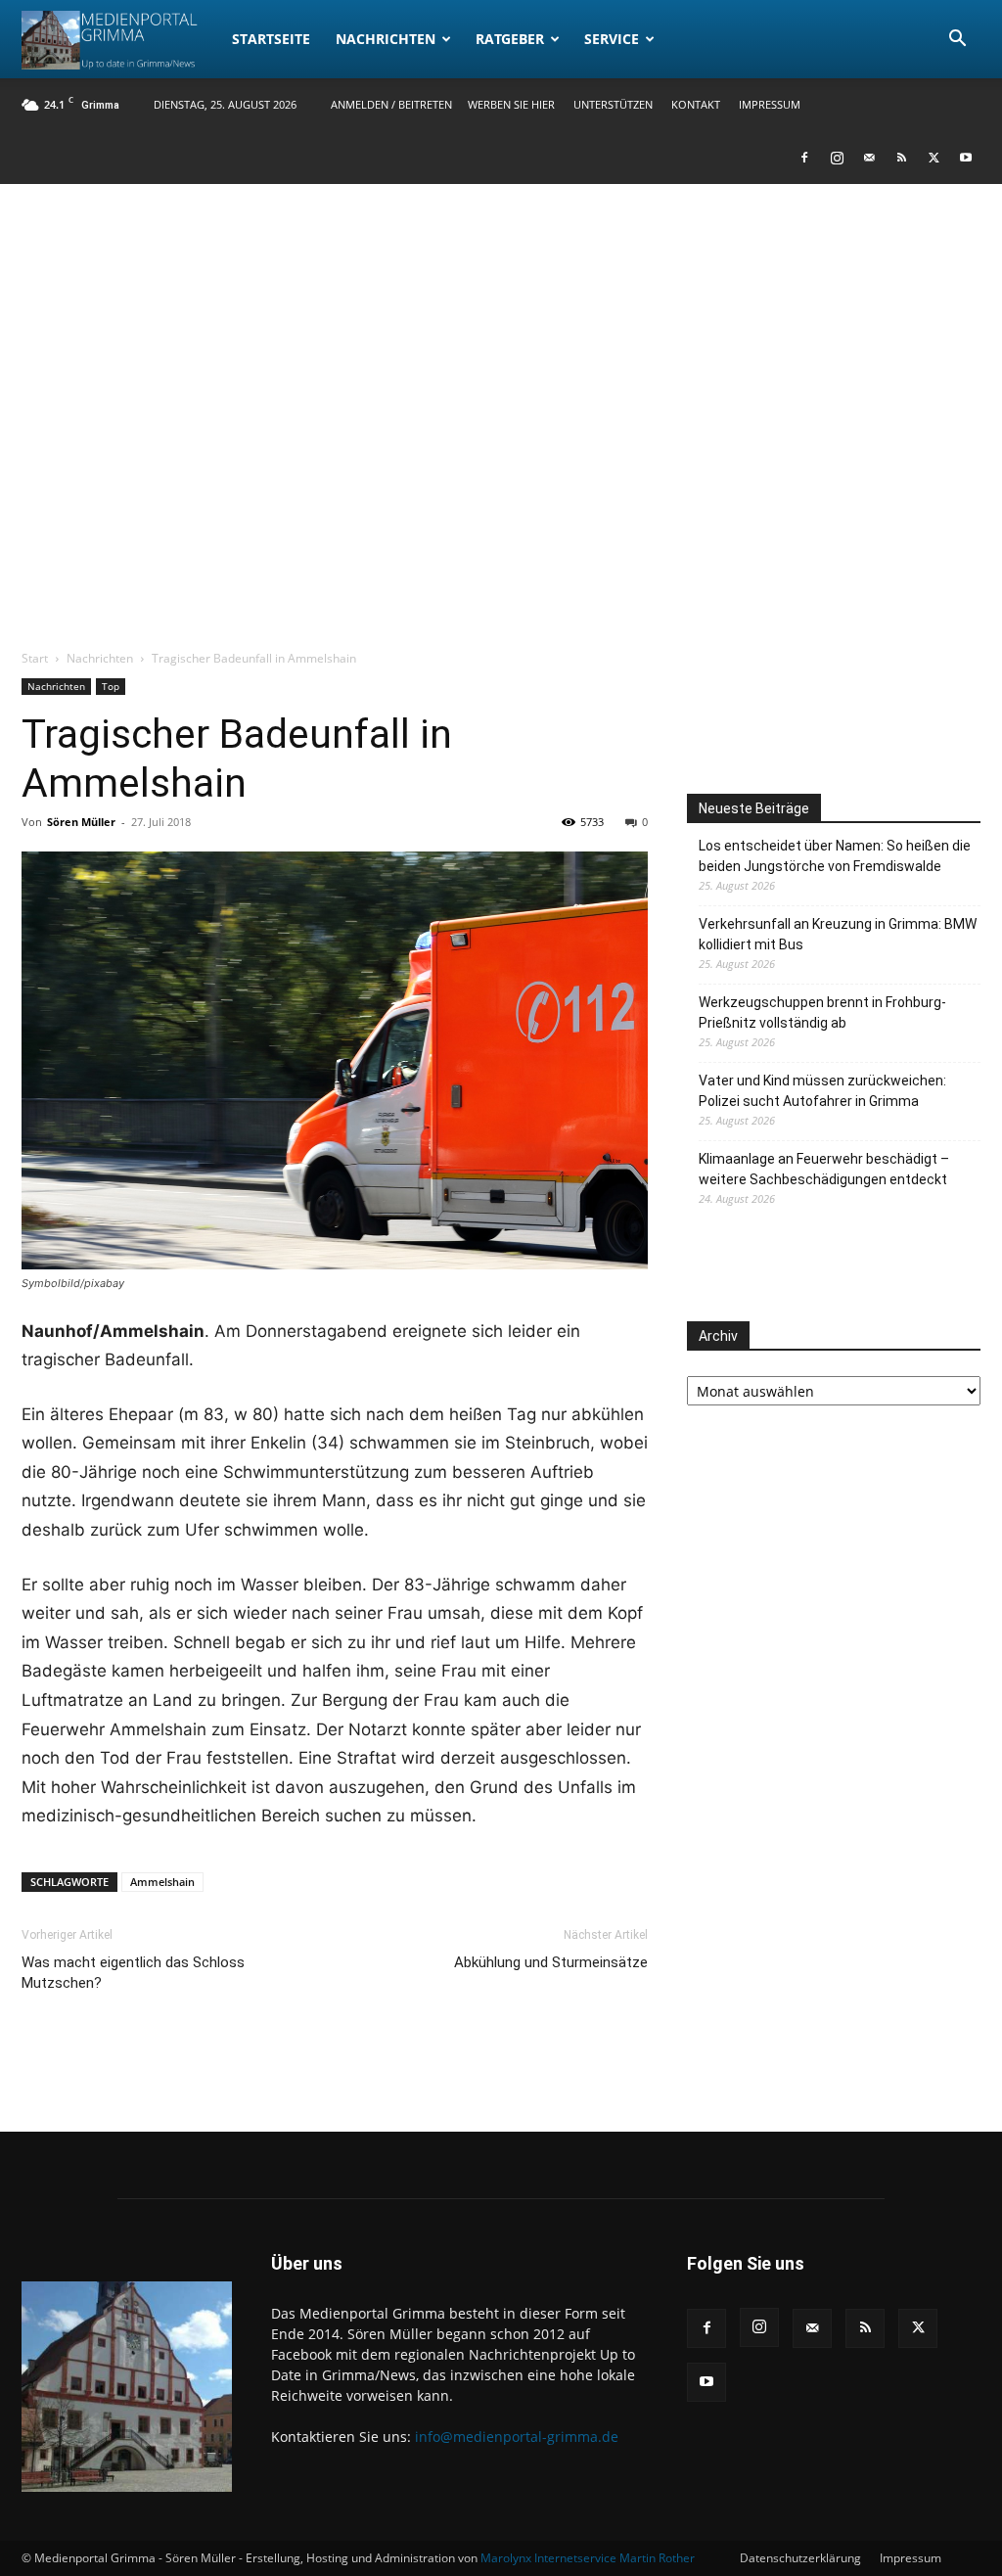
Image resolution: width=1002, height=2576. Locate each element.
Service (612, 39)
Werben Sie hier (511, 104)
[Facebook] (804, 158)
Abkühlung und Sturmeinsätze (551, 1962)
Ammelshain (162, 1882)
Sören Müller (81, 822)
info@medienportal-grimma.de (517, 2437)
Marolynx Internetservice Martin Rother (588, 2558)
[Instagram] (837, 158)
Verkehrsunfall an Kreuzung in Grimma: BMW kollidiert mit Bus (838, 934)
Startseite (271, 39)
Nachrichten (386, 39)
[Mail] (869, 158)
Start (35, 658)
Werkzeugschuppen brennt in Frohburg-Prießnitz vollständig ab (822, 1012)
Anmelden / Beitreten (391, 104)
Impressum (770, 104)
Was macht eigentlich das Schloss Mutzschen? (133, 1973)
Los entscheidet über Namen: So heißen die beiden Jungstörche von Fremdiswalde (835, 856)
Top (111, 686)
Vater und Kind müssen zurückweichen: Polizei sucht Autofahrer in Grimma (822, 1091)
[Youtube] (966, 158)
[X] (934, 158)
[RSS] (901, 158)
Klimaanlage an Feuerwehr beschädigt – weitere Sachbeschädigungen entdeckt (824, 1169)
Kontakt (696, 104)
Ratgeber (510, 39)
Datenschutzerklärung (800, 2558)
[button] (957, 41)
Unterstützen (613, 104)
